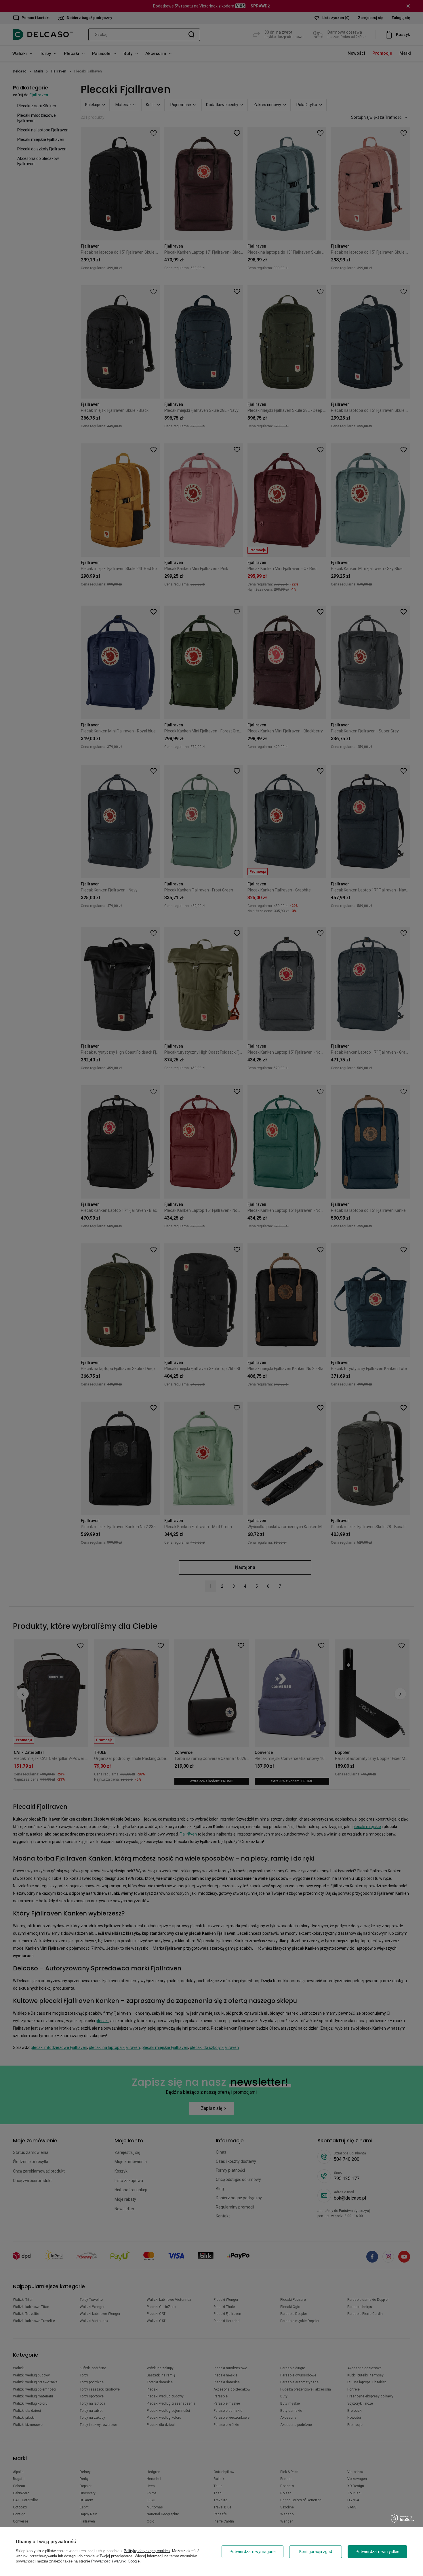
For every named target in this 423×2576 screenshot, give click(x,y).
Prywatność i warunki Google (115, 2561)
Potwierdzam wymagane (253, 2552)
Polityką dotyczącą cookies (147, 2551)
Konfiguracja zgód (316, 2552)
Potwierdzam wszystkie (378, 2552)
